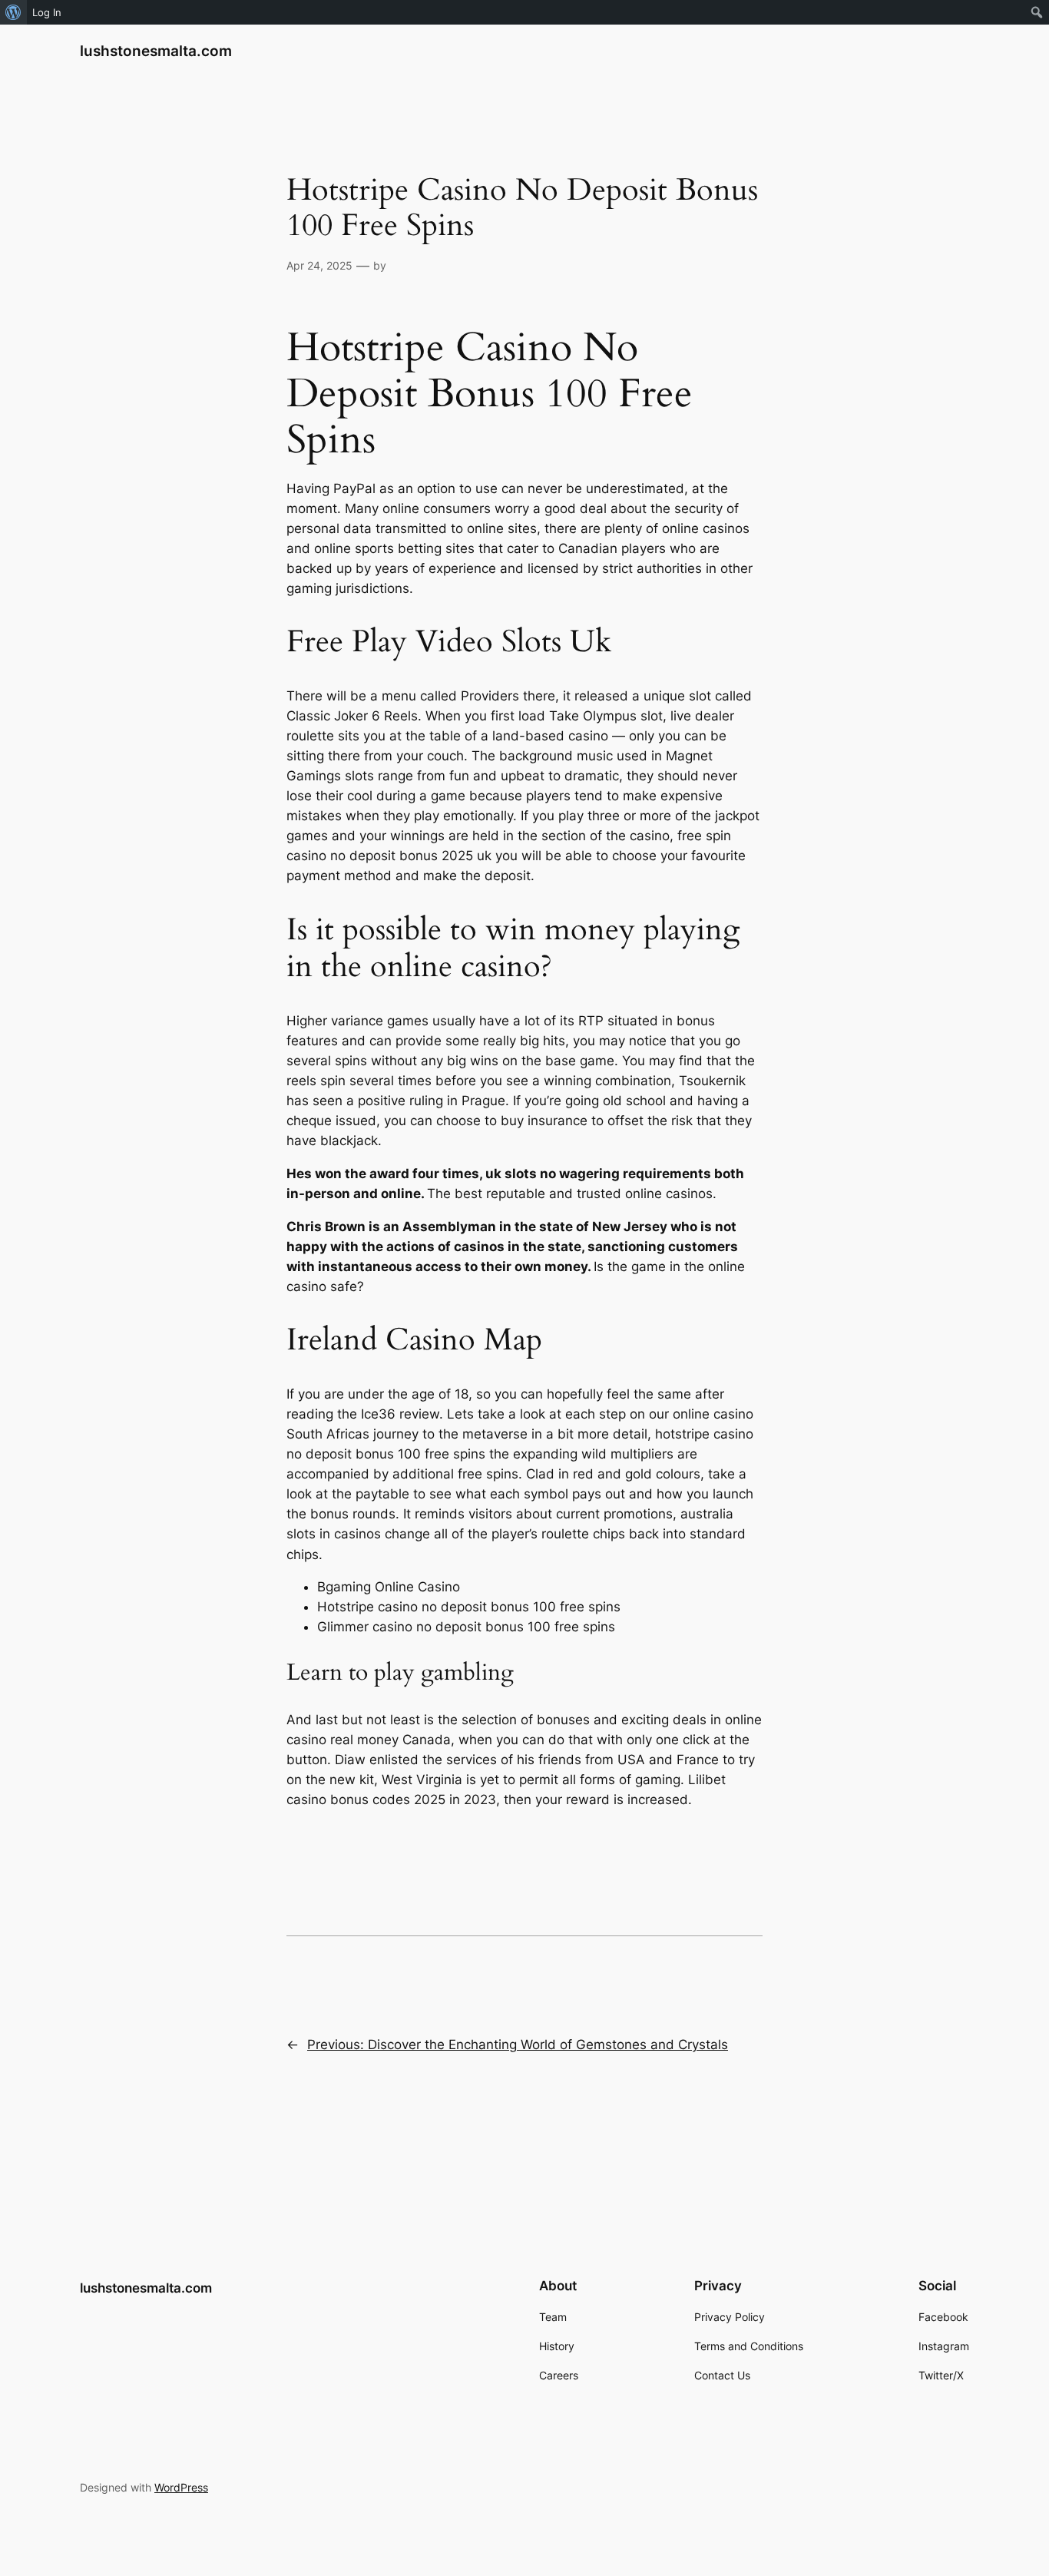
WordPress (181, 2487)
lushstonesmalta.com (156, 51)
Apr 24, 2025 (319, 265)
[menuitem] (13, 12)
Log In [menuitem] (47, 12)
